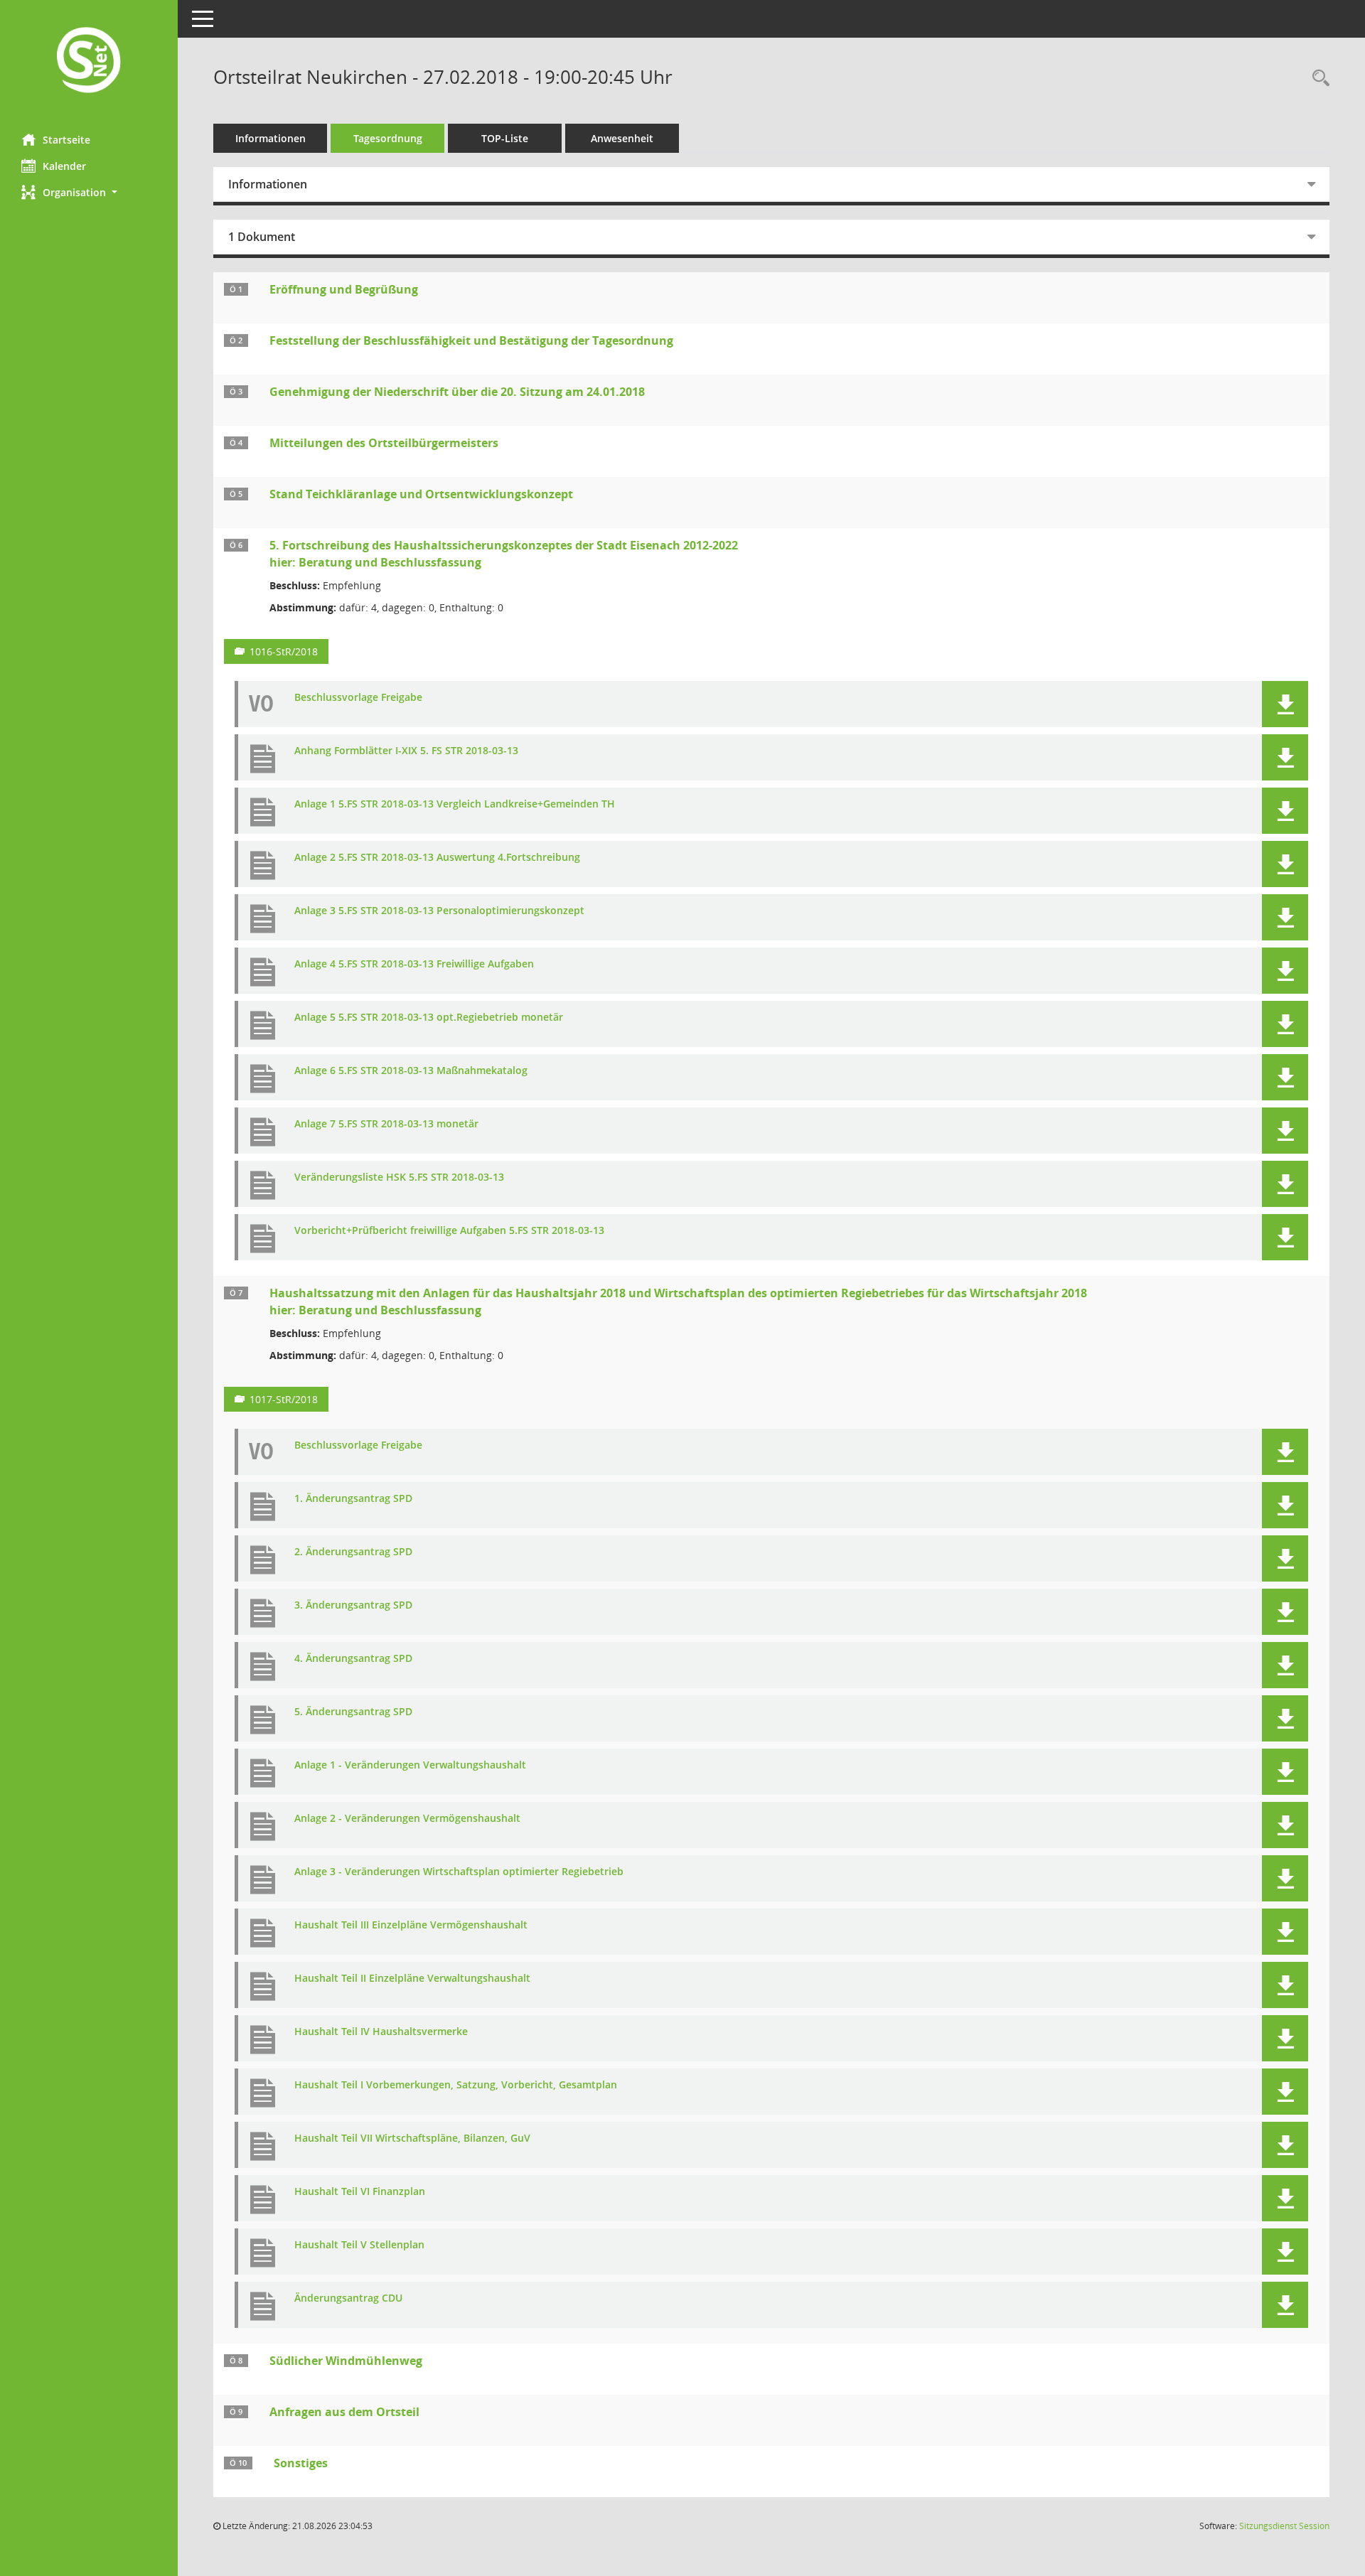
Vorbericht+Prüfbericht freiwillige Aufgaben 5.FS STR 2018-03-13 (449, 1231)
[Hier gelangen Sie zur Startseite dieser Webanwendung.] (89, 61)
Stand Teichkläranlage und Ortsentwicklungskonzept (421, 494)
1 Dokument (262, 237)
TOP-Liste (505, 138)
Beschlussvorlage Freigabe (358, 698)
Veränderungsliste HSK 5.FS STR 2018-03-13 (399, 1177)
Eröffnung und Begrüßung (344, 289)
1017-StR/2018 (284, 1399)
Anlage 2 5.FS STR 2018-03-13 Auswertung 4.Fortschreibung (437, 858)
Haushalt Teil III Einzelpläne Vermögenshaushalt (411, 1925)
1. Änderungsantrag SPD (353, 1499)
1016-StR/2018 (284, 651)
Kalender (64, 166)
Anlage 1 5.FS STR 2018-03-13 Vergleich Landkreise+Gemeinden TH (455, 804)
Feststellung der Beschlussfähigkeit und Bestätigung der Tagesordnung (471, 340)
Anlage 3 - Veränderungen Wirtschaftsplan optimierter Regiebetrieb (459, 1872)
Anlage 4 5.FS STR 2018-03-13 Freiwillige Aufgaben (414, 964)
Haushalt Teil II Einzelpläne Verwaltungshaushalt (412, 1979)
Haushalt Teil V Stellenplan (359, 2245)
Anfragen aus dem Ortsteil (344, 2412)
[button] (89, 192)
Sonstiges (301, 2463)
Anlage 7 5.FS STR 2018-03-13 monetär (386, 1124)
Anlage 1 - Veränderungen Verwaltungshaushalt (410, 1765)
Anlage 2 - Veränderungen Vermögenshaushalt (407, 1819)
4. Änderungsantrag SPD (353, 1659)
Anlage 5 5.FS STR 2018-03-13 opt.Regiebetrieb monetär (429, 1018)
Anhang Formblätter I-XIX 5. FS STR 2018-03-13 (406, 751)
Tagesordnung (388, 138)
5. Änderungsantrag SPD (353, 1712)
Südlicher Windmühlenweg (346, 2361)
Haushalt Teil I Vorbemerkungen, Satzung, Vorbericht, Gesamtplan (456, 2085)
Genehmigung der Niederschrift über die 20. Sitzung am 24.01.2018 (457, 392)
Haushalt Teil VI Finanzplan (360, 2192)
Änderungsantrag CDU (348, 2298)
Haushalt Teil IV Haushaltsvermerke (381, 2032)
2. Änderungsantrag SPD (353, 1552)
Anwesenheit (622, 138)
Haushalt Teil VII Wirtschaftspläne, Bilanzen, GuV (412, 2138)
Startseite (66, 140)
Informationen (271, 138)
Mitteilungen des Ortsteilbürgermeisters (384, 443)
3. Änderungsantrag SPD (353, 1605)
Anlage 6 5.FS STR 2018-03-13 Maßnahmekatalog (411, 1071)
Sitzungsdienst (1284, 2526)
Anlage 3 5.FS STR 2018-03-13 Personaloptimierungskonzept (439, 911)
